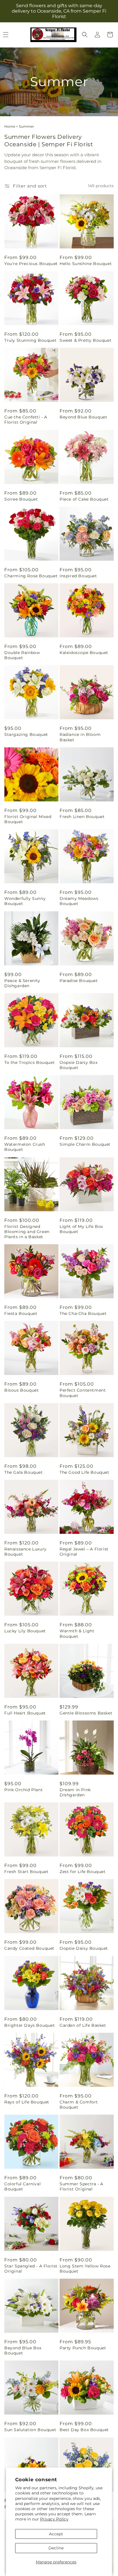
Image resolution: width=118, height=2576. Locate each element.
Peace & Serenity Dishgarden (22, 983)
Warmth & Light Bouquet (77, 1633)
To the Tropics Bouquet (29, 1062)
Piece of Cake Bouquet (84, 499)
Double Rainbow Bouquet (22, 655)
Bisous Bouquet (21, 1390)
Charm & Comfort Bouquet (79, 2105)
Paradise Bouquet (79, 981)
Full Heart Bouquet (25, 1713)
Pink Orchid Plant (23, 1790)
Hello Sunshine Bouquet (86, 264)
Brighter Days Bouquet (30, 2025)
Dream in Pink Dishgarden (75, 1792)
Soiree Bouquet (21, 499)
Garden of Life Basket (83, 2025)
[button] (85, 35)
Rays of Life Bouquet (27, 2102)
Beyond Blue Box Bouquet (23, 2350)
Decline (56, 2548)
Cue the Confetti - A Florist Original (26, 420)
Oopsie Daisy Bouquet (84, 1948)
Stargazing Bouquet (26, 734)
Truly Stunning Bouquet (30, 340)
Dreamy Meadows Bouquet (79, 901)
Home (10, 126)
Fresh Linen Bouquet (82, 817)
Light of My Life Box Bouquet (81, 1229)
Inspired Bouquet (78, 576)
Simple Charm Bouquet (85, 1144)
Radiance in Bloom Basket (80, 737)
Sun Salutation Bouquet (30, 2430)
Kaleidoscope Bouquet (84, 653)
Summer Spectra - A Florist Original (81, 2186)
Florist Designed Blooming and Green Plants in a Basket (27, 1232)
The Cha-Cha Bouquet (83, 1313)
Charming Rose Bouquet (31, 576)
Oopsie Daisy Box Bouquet (79, 1065)
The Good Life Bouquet (84, 1472)
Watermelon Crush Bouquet (25, 1147)
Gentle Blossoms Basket (86, 1713)
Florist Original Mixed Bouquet (28, 819)
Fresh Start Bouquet (26, 1872)
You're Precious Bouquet (31, 264)
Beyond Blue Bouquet (83, 417)
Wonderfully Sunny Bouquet (25, 901)
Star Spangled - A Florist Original (31, 2269)
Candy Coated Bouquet (29, 1948)
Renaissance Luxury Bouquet (25, 1552)
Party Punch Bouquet (83, 2348)
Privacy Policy (54, 2519)
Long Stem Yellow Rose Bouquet (85, 2269)
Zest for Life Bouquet (83, 1872)
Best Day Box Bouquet (84, 2430)
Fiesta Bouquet (21, 1313)
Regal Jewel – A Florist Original (84, 1552)
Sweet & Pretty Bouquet (85, 340)
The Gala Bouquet (24, 1472)
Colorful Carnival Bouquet (22, 2186)
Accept (56, 2534)
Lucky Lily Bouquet (25, 1631)
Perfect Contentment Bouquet (83, 1393)
